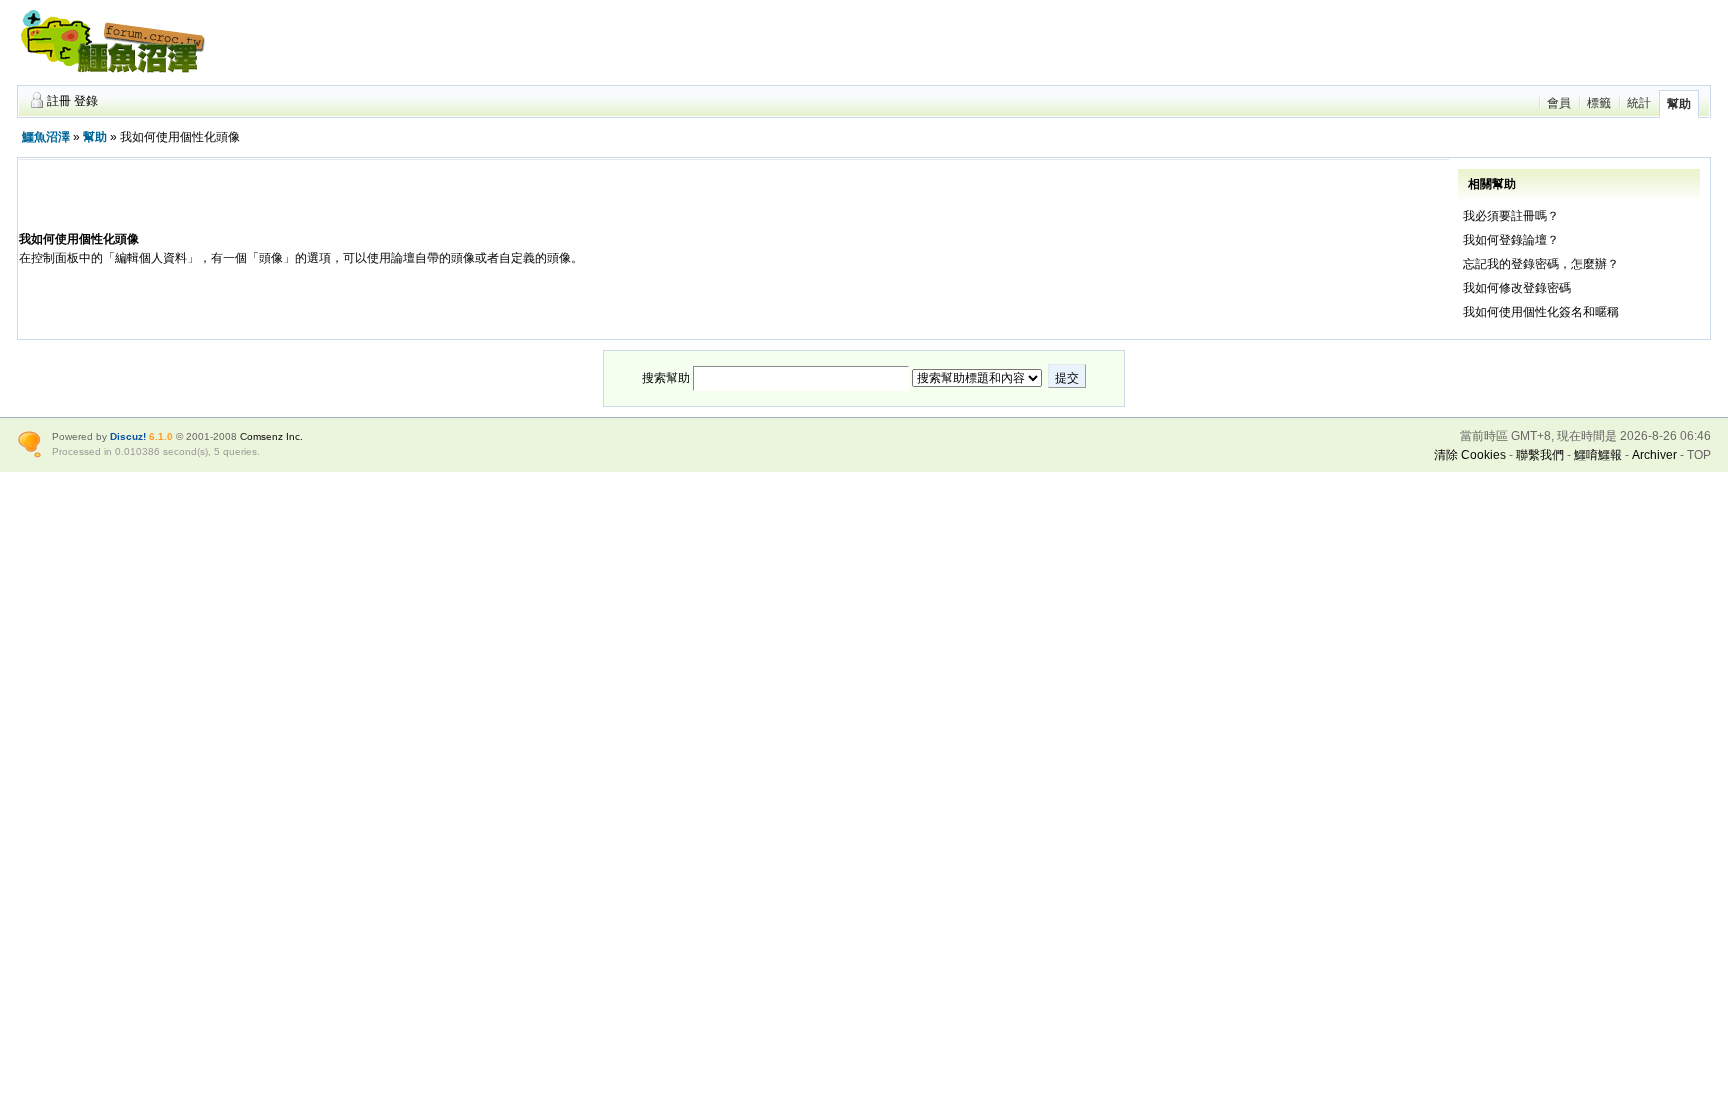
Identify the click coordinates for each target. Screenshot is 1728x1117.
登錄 (86, 101)
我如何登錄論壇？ (1511, 240)
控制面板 (55, 258)
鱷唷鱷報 (1598, 455)
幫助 (1679, 104)
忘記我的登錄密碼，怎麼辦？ (1541, 264)
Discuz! (128, 436)
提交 (1067, 378)
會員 (1559, 103)
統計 (1639, 103)
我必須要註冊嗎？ (1511, 216)
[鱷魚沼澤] (111, 76)
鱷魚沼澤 (46, 137)
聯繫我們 (1540, 455)
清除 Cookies (1470, 455)
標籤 (1599, 103)
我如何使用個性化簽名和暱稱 (1541, 312)
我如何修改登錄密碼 (1517, 288)
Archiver (1654, 455)
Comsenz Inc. (271, 436)
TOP (1699, 455)
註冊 (59, 101)
